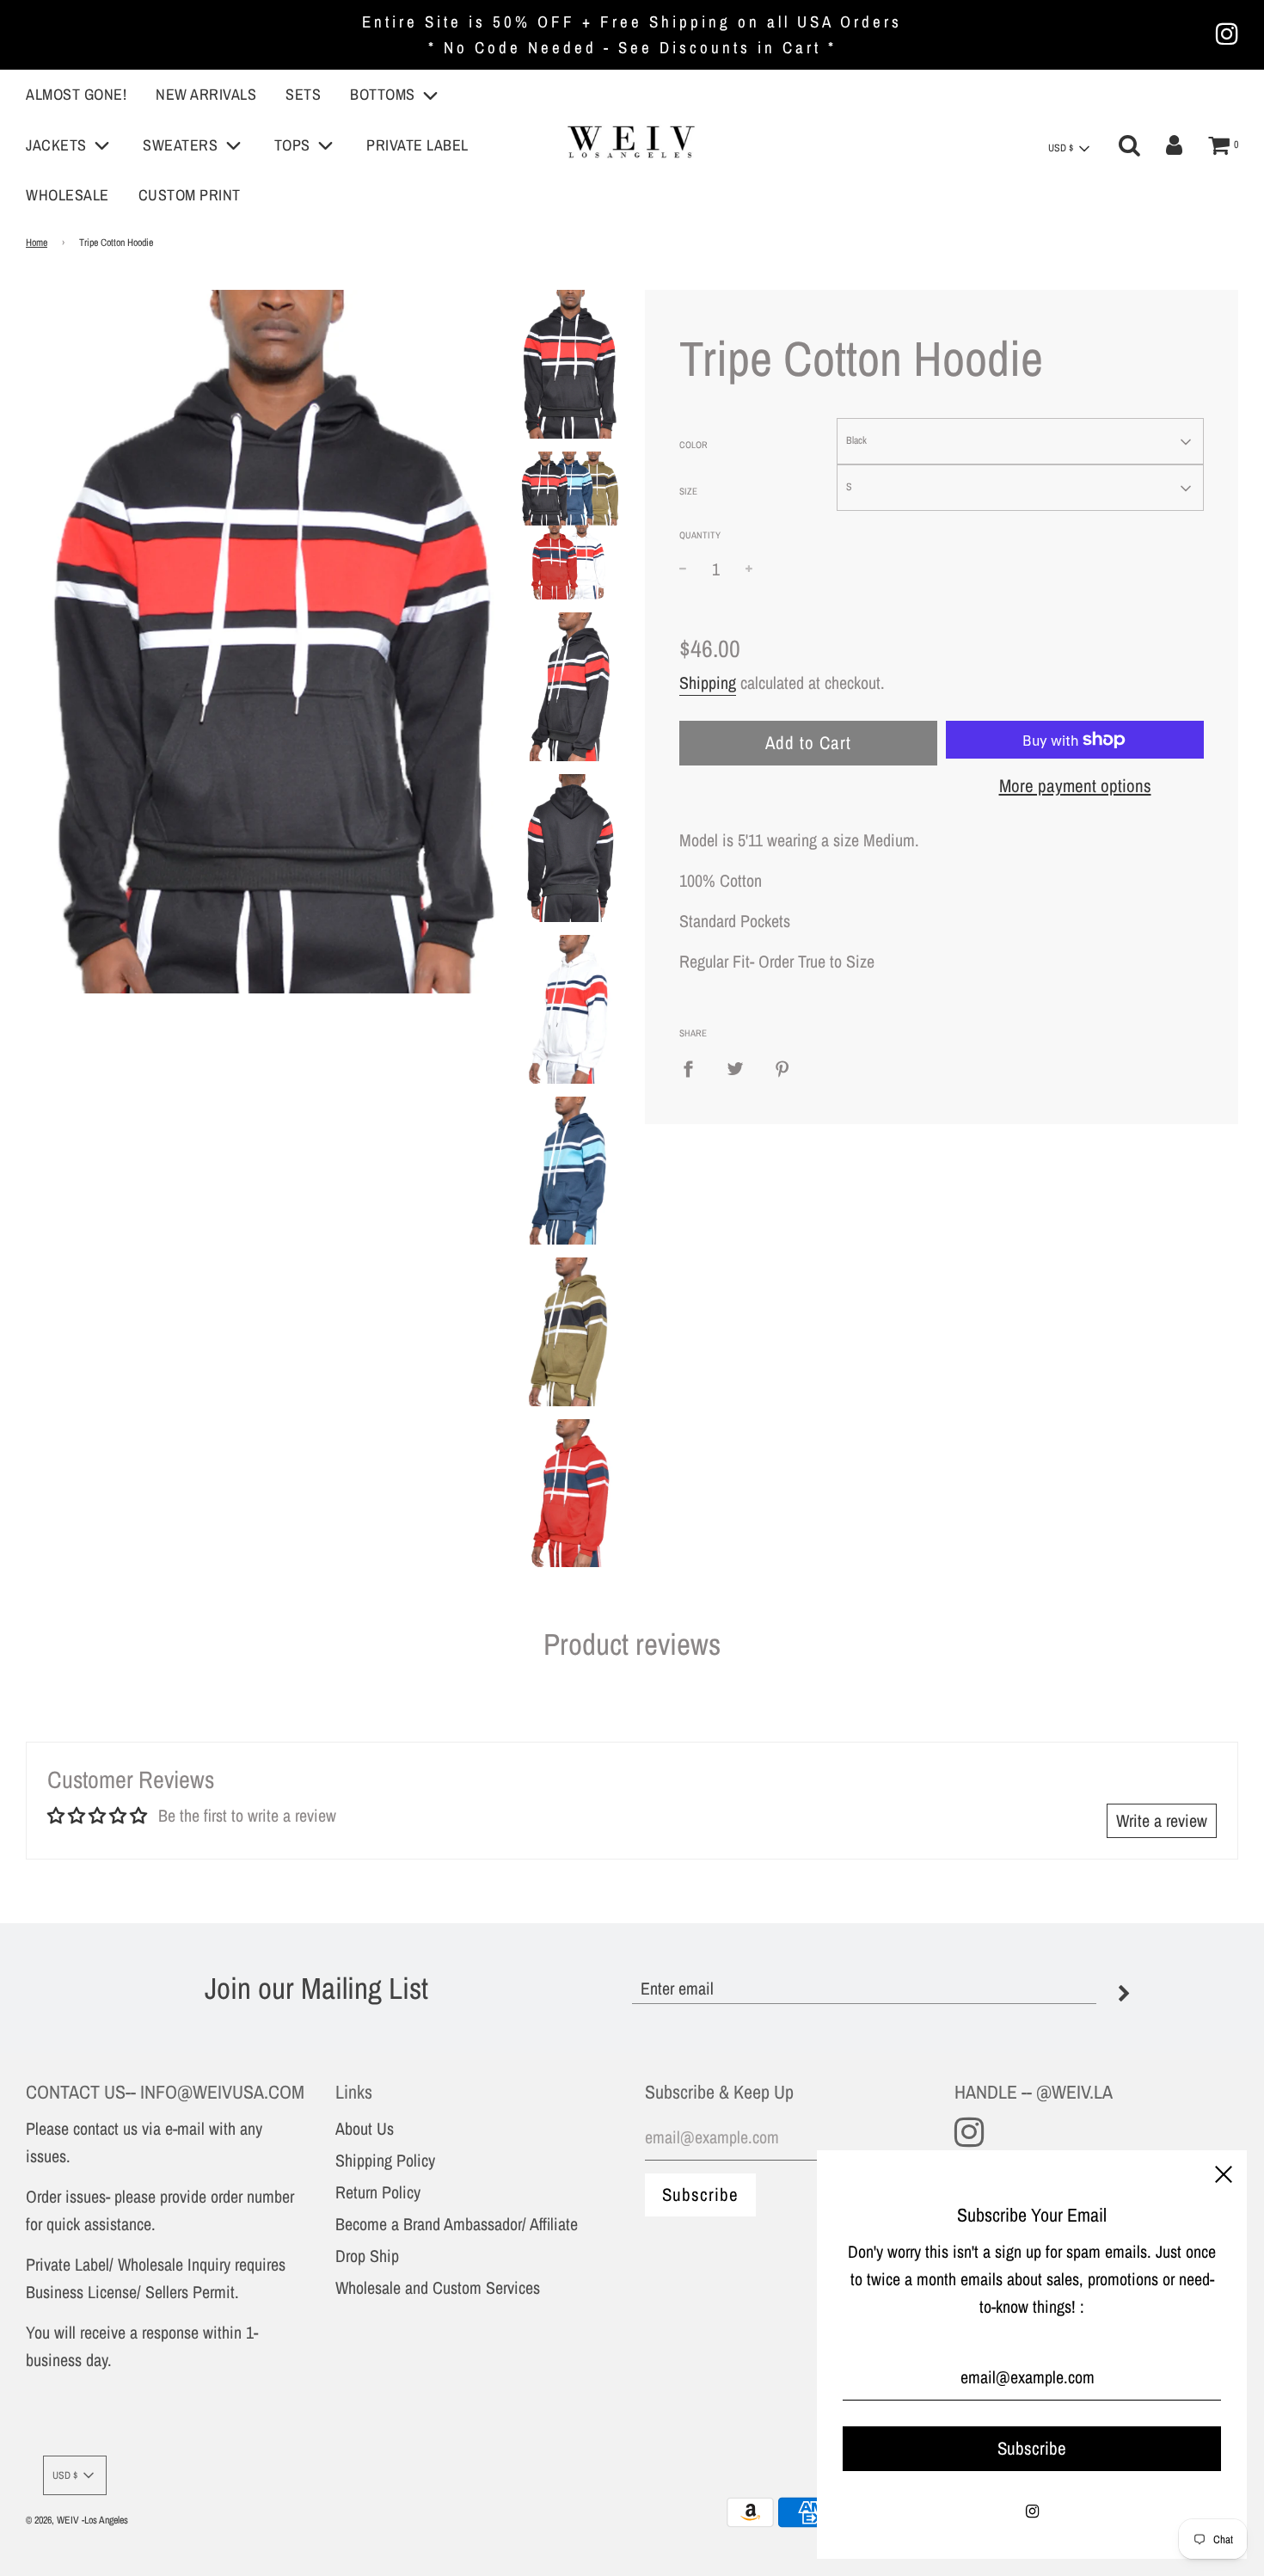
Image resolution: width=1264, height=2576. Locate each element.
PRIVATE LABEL (417, 145)
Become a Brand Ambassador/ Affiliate (457, 2224)
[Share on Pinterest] (782, 1067)
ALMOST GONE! (76, 94)
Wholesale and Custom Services (438, 2287)
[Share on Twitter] (735, 1067)
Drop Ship (367, 2256)
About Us (365, 2128)
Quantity (700, 535)
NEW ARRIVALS (206, 94)
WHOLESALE (67, 195)
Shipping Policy (385, 2160)
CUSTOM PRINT (190, 195)
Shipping (708, 682)
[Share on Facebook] (694, 1067)
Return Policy (378, 2192)
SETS (303, 94)
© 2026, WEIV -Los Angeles (77, 2520)
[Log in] (1174, 145)
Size (688, 491)
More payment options (1075, 786)
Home (37, 243)
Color (693, 445)
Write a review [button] (1162, 1820)
